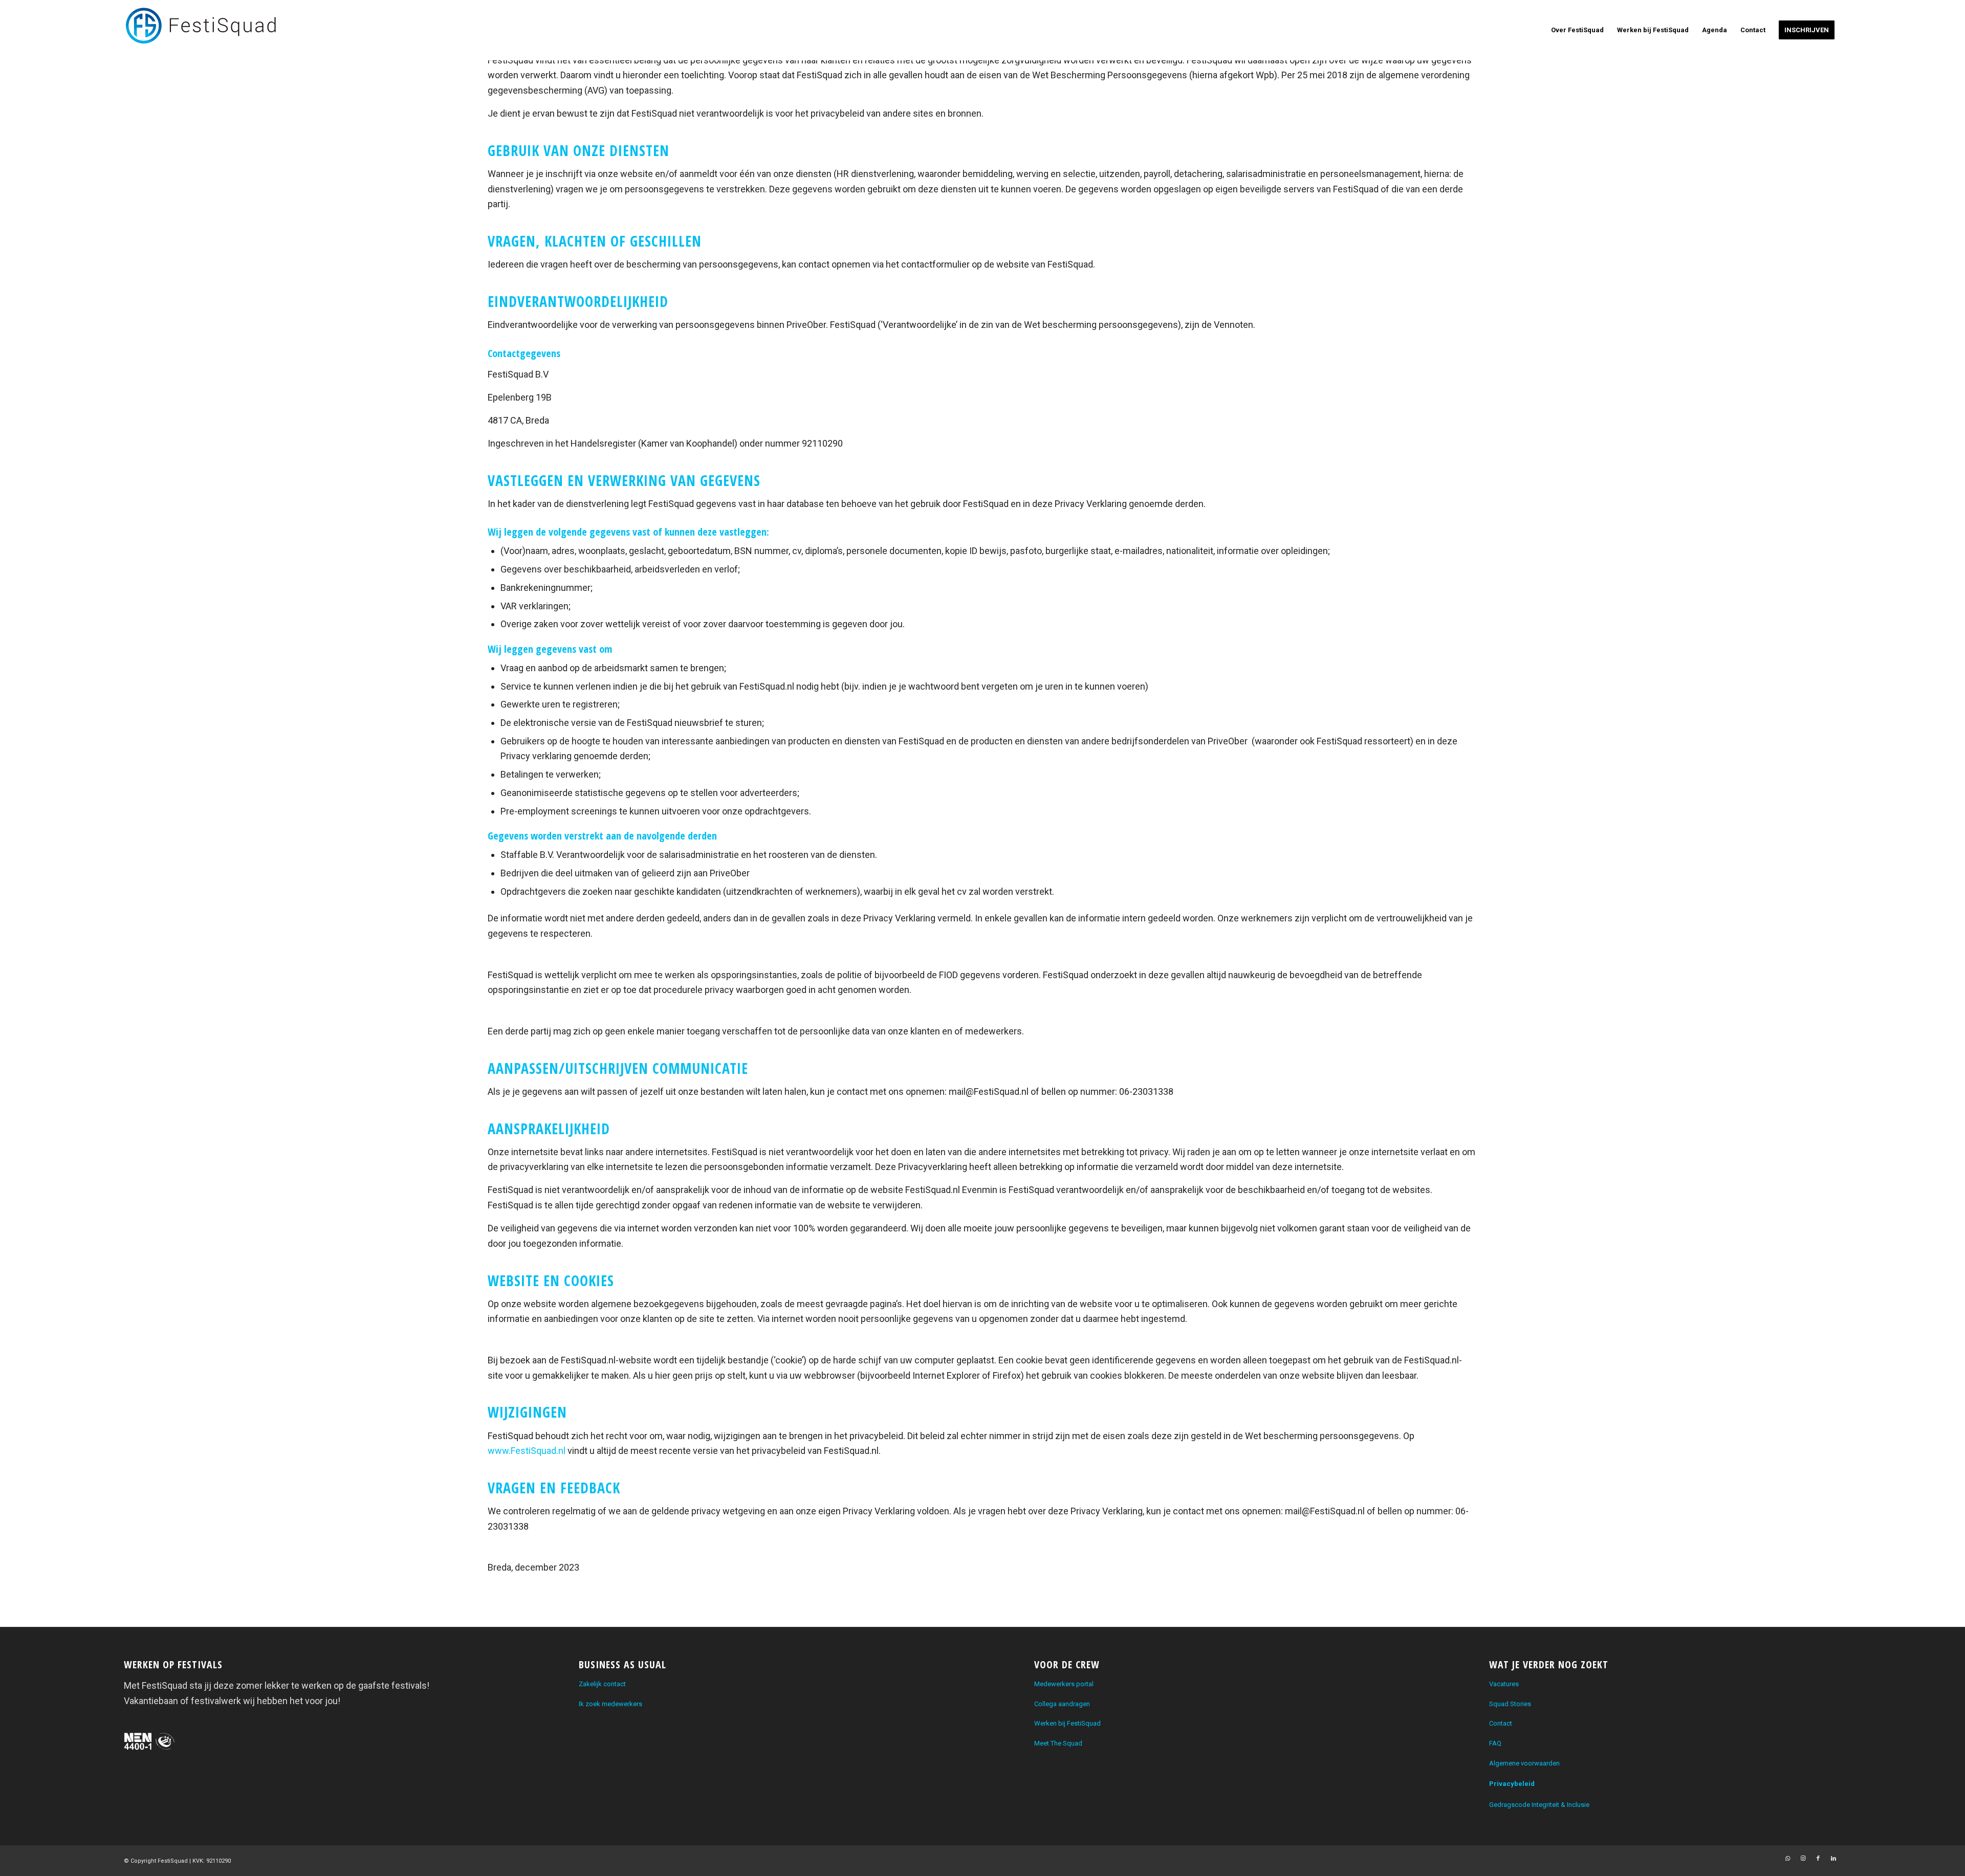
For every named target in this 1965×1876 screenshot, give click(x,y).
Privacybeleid (1512, 1784)
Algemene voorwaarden (1524, 1763)
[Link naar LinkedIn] (1833, 1859)
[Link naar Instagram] (1803, 1859)
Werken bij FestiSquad (1067, 1723)
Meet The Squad (1058, 1743)
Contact (1501, 1723)
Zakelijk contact (602, 1684)
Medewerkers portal (1064, 1684)
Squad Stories (1510, 1704)
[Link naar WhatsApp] (1787, 1859)
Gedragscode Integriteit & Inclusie (1539, 1805)
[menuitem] (1577, 30)
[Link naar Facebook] (1818, 1859)
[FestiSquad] (201, 30)
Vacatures (1504, 1684)
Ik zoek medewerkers (610, 1704)
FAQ (1495, 1743)
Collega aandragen (1062, 1704)
